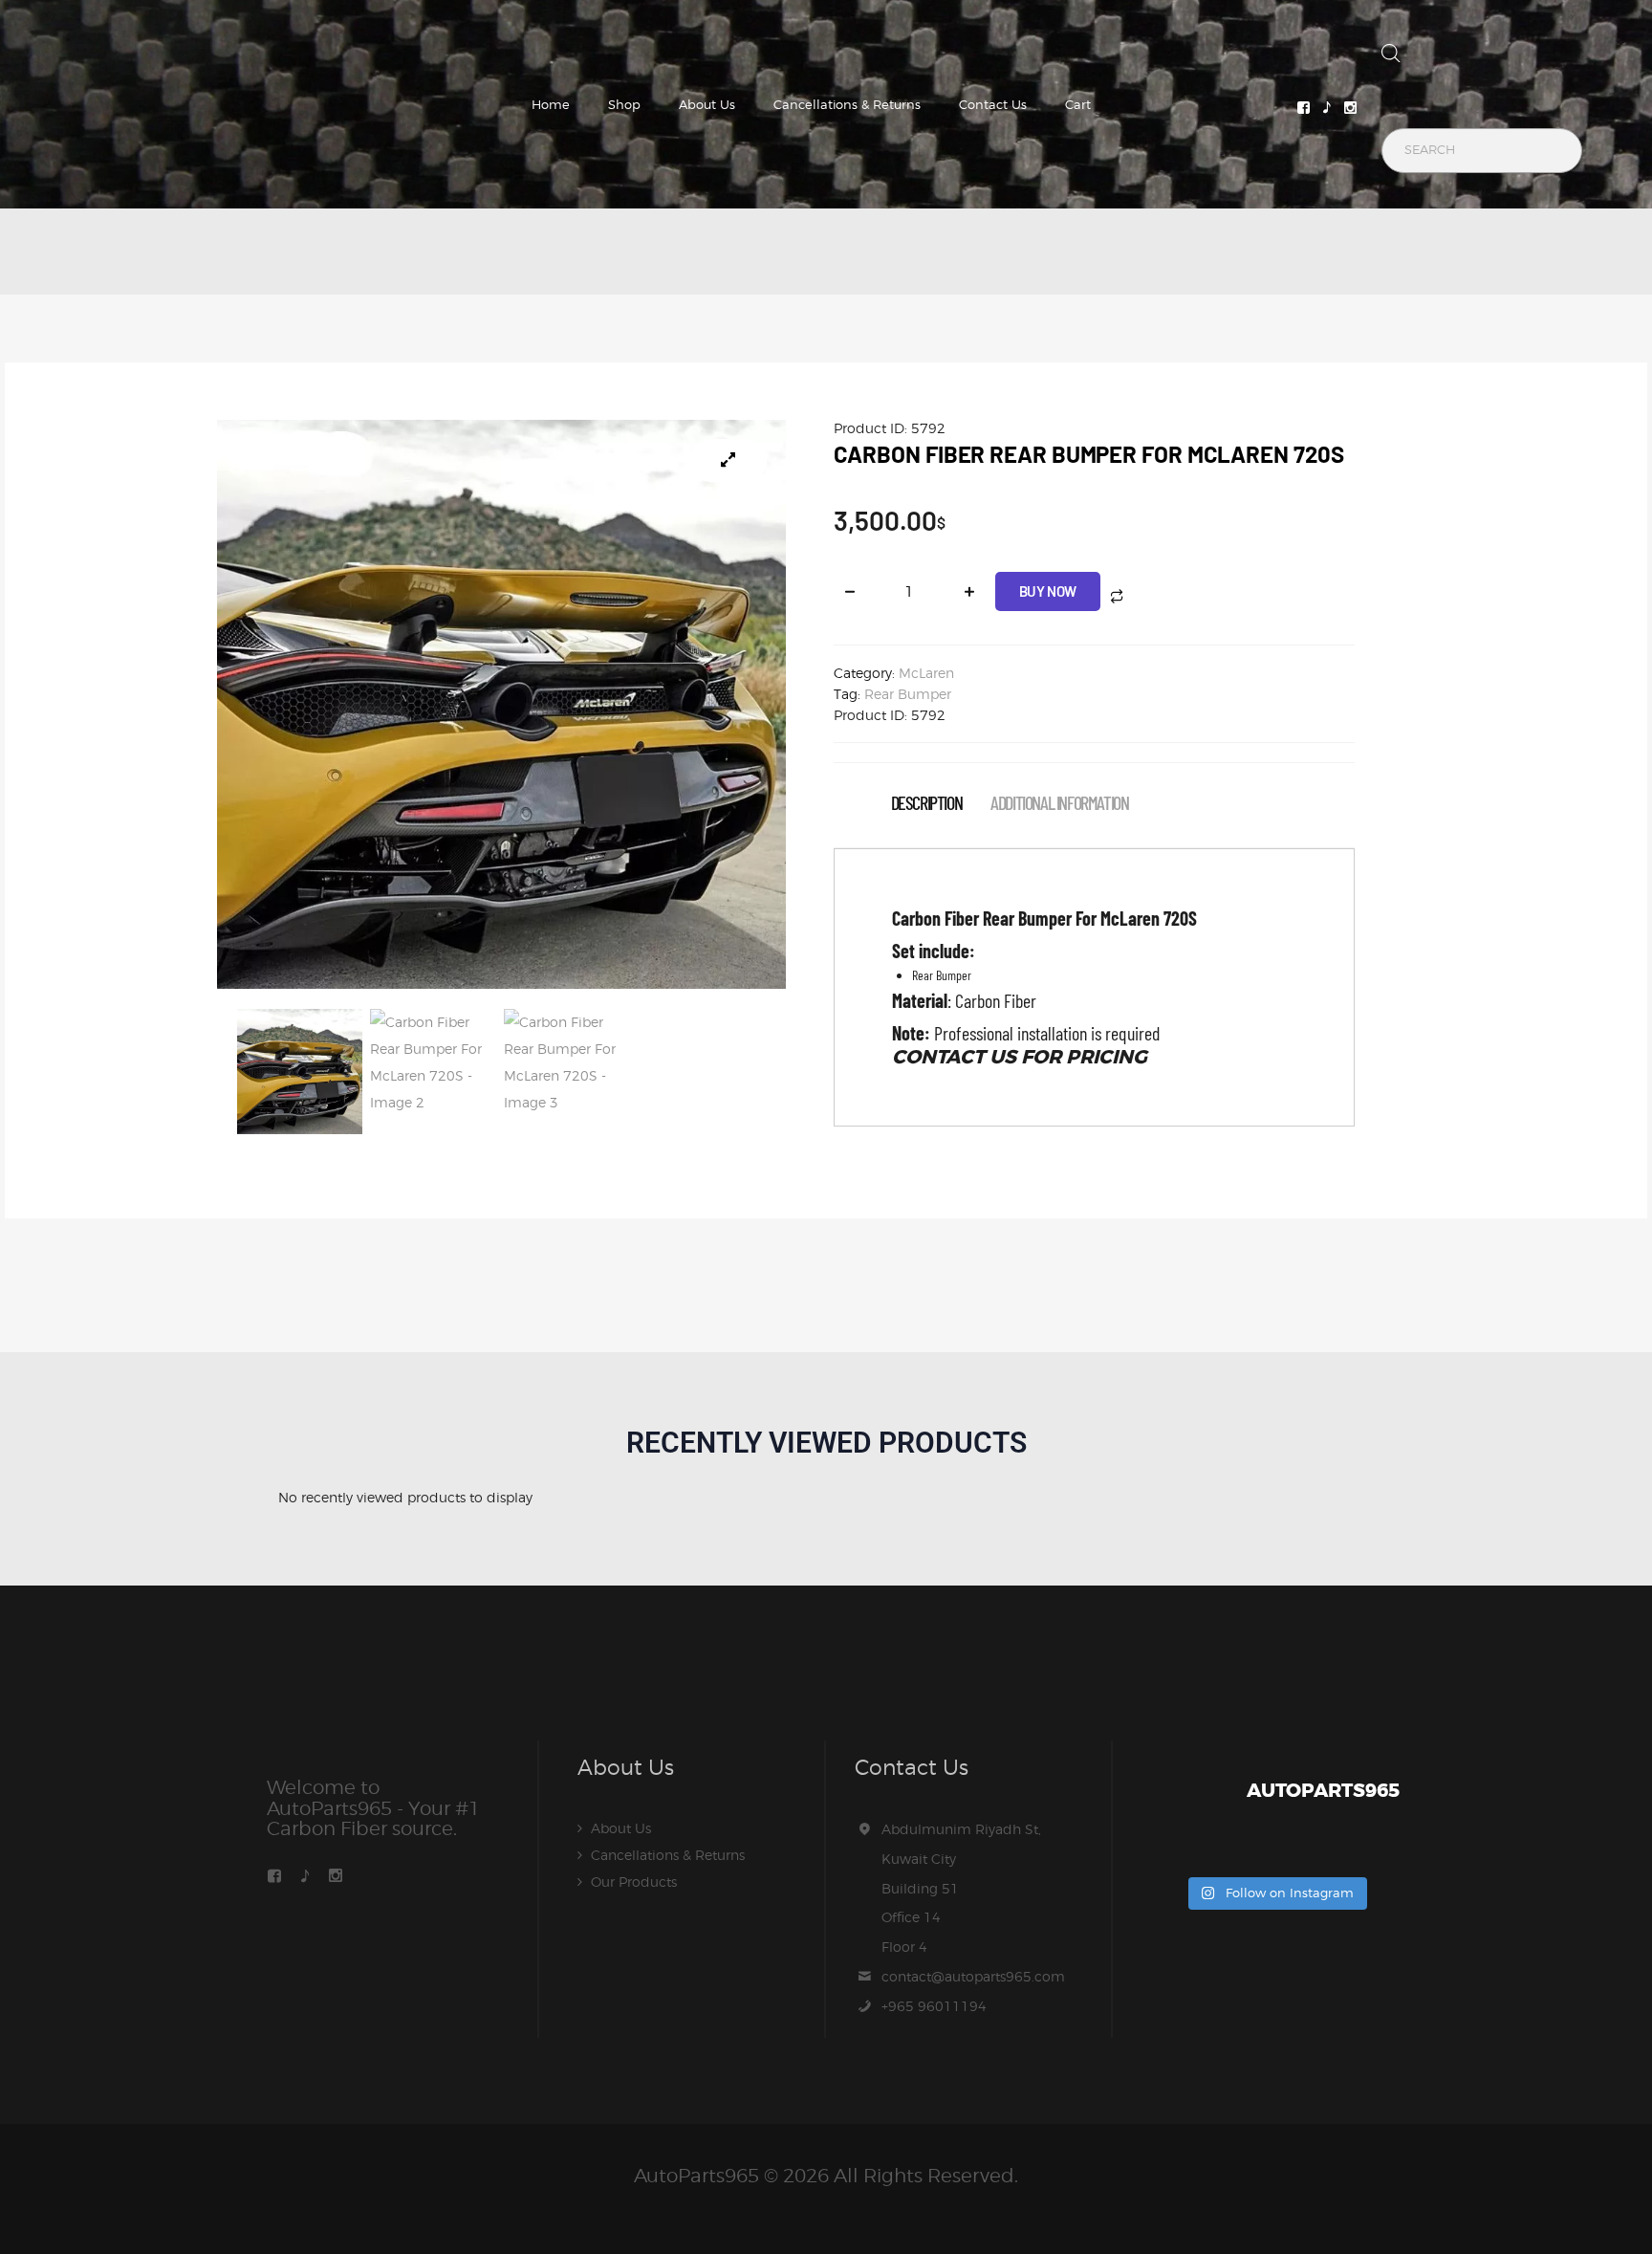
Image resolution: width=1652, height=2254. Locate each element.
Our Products (634, 1882)
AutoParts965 (696, 2176)
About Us (707, 104)
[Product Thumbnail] (728, 460)
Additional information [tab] (1059, 802)
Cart (1078, 104)
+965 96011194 (934, 2006)
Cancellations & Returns (847, 104)
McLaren (926, 673)
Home (551, 104)
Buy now (1048, 591)
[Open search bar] (1391, 57)
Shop (624, 104)
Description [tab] (927, 802)
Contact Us (993, 104)
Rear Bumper (908, 694)
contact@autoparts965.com (973, 1976)
